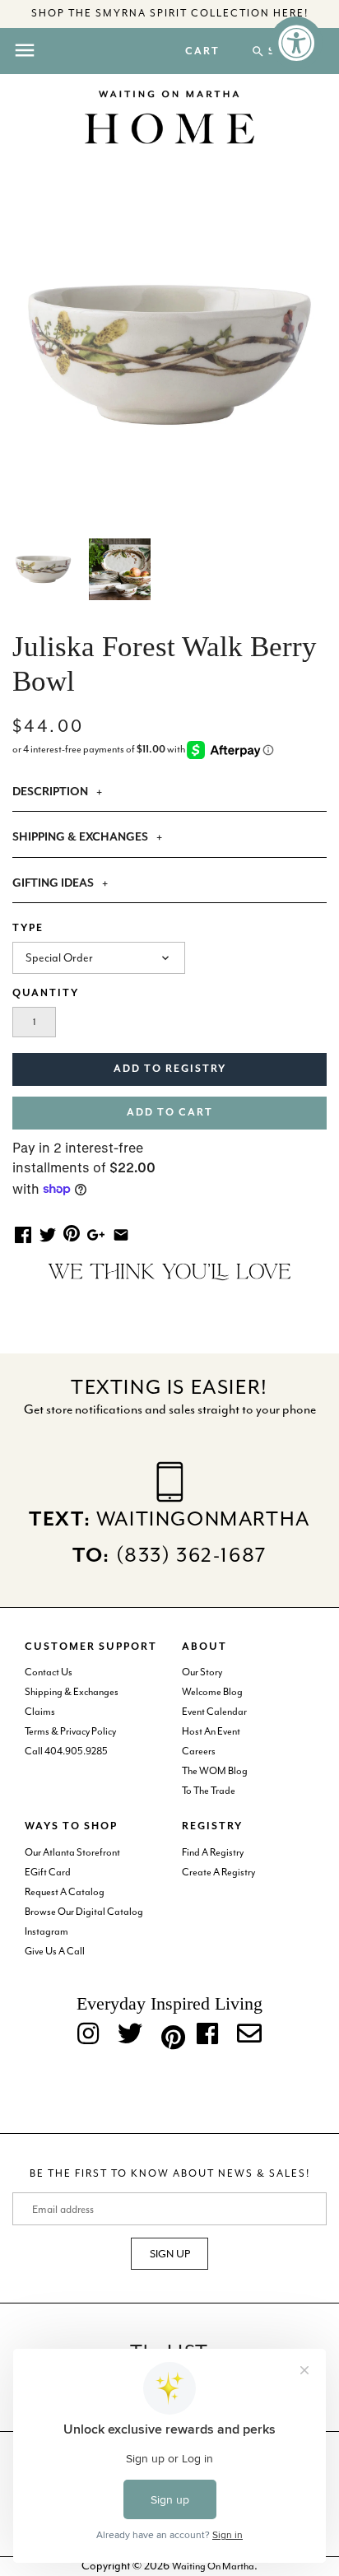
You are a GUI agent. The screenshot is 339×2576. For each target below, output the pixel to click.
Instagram (46, 1931)
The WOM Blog (215, 1771)
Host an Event (211, 1731)
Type (28, 928)
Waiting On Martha (213, 2566)
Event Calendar (214, 1712)
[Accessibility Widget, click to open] (296, 43)
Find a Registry (213, 1852)
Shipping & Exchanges (72, 1692)
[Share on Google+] (96, 1234)
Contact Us (49, 1672)
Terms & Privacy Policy (70, 1731)
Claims (40, 1712)
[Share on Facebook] (23, 1234)
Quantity (46, 993)
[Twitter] (130, 2035)
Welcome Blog (212, 1692)
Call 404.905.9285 (66, 1751)
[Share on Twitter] (48, 1234)
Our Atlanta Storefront (72, 1852)
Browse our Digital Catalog (84, 1912)
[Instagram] (88, 2035)
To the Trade (209, 1791)
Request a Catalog (65, 1892)
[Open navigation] (25, 50)
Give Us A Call (55, 1951)
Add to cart (170, 1113)
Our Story (202, 1672)
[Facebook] (207, 2035)
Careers (199, 1751)
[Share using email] (121, 1234)
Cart (202, 52)
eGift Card (48, 1872)
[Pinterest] (169, 2034)
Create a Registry (218, 1872)
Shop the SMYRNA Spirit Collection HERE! (170, 13)
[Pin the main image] (72, 1232)
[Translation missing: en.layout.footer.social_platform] (249, 2035)
